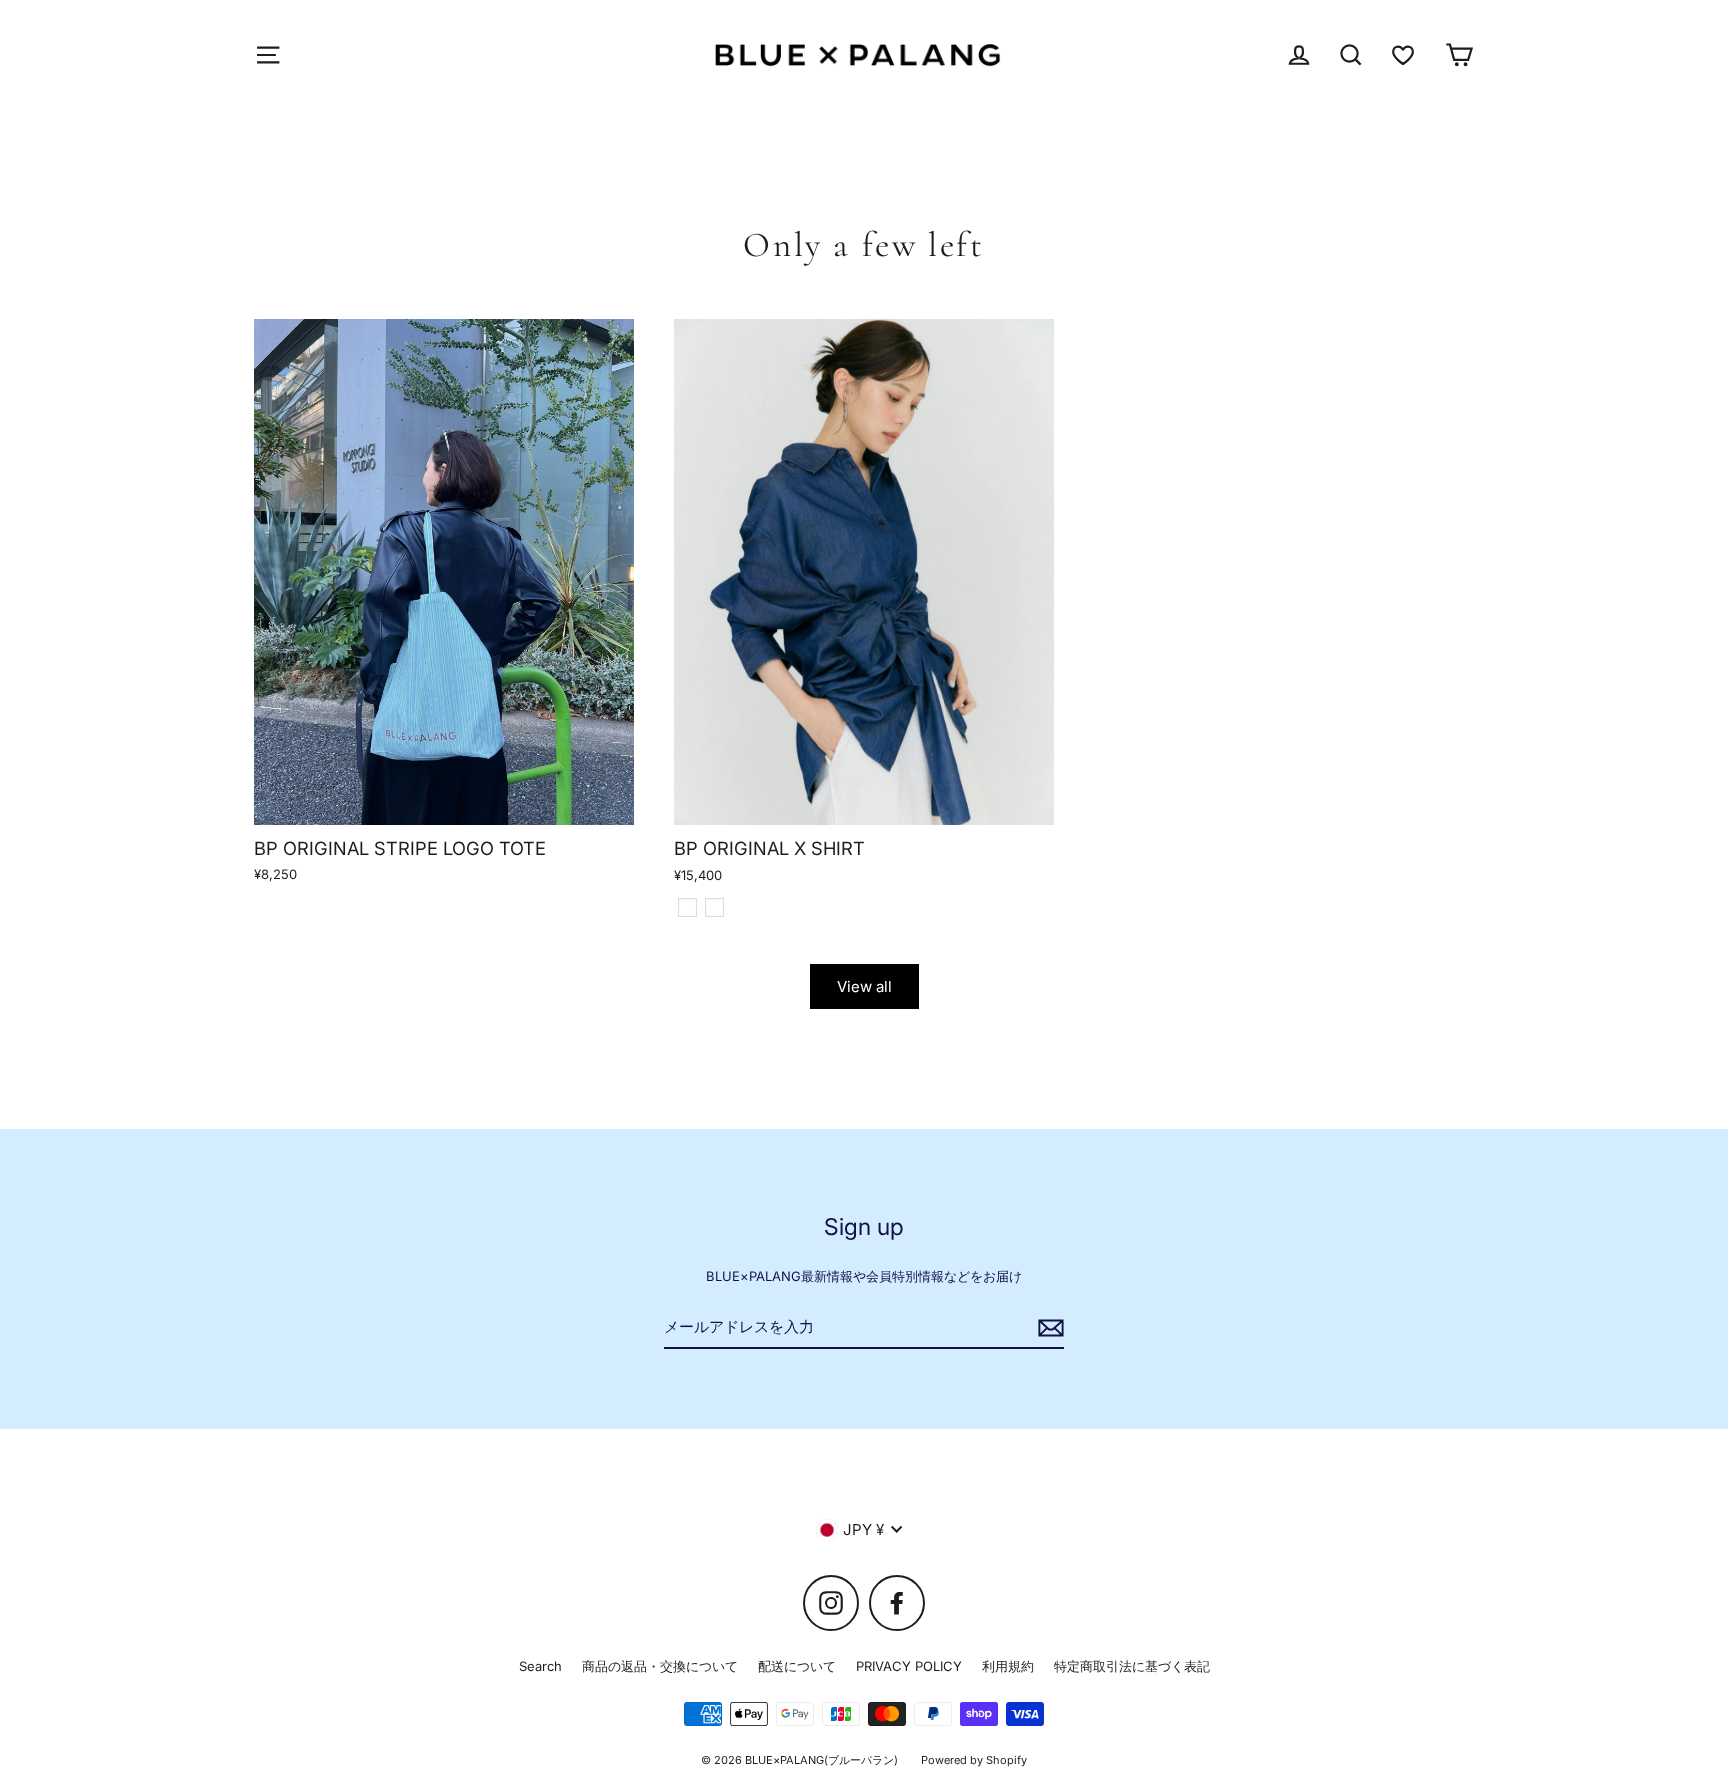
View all (864, 986)
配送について (797, 1666)
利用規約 (1008, 1666)
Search (540, 1666)
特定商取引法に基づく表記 (1132, 1666)
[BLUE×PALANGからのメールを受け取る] (1048, 1328)
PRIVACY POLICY (909, 1666)
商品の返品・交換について (660, 1666)
